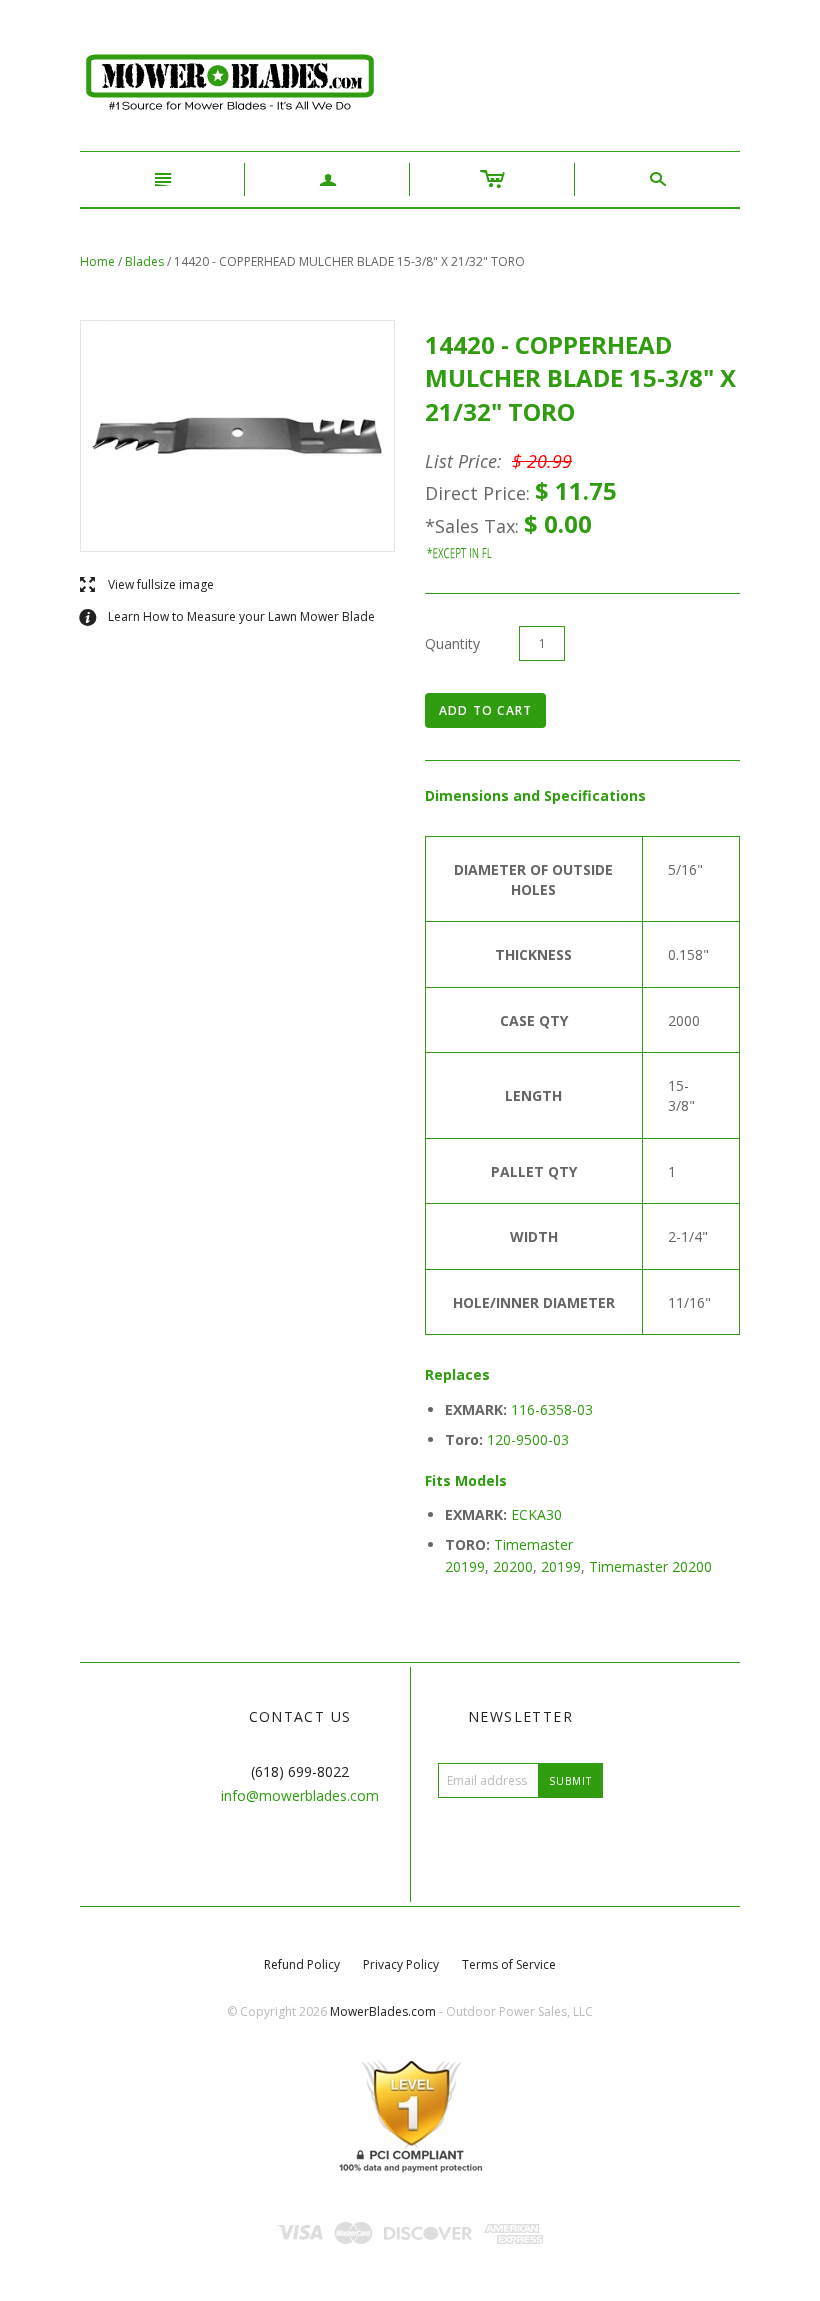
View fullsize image (147, 585)
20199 (561, 1566)
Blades (144, 261)
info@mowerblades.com (300, 1795)
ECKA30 (536, 1514)
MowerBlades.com (383, 2011)
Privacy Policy (401, 1964)
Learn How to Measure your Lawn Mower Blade (227, 617)
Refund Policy (302, 1964)
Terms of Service (509, 1964)
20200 (513, 1566)
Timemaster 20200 (650, 1566)
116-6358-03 (552, 1409)
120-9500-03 (528, 1439)
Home (97, 261)
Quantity (452, 643)
